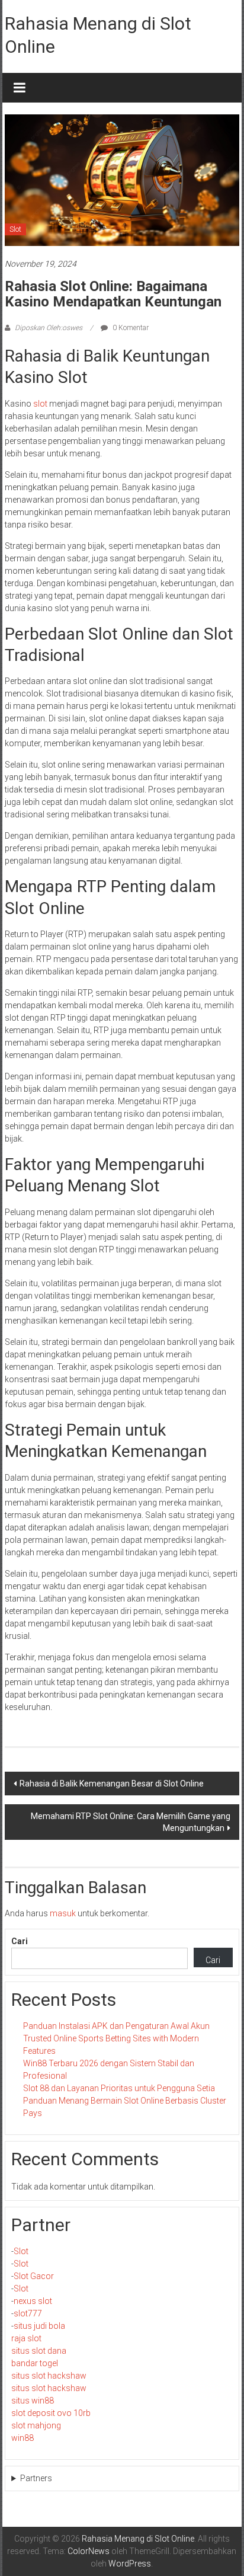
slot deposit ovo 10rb (51, 2413)
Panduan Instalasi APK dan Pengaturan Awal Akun (116, 2026)
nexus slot (33, 2301)
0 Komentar (130, 328)
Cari (20, 1941)
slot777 (28, 2313)
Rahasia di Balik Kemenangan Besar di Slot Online (112, 1784)
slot (40, 404)
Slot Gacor (34, 2276)
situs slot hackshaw (49, 2376)
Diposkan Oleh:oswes (49, 328)
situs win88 (33, 2401)
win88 (23, 2438)
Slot (15, 229)
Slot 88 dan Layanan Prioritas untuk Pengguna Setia (119, 2088)
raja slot (26, 2338)
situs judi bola (39, 2326)
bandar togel (35, 2363)
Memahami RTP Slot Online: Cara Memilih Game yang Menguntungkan (131, 1822)
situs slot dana (39, 2351)
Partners (36, 2478)
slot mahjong (36, 2425)
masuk (63, 1913)
